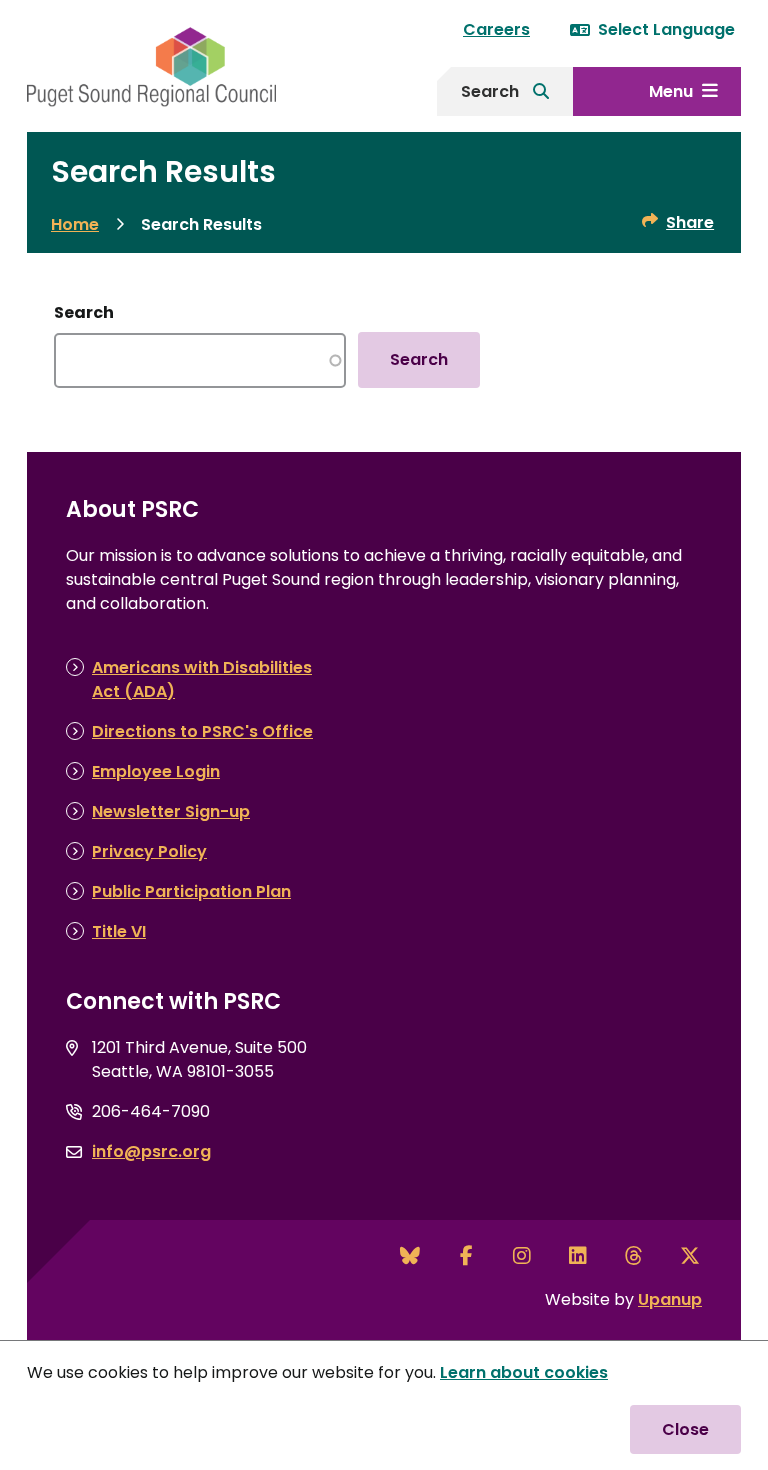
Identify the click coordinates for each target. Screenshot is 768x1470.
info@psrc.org (151, 1151)
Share (690, 222)
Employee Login (156, 771)
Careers (496, 29)
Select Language (666, 29)
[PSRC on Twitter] (690, 1256)
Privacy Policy (149, 851)
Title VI (119, 931)
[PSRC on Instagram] (522, 1256)
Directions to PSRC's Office (202, 731)
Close (685, 1429)
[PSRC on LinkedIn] (578, 1256)
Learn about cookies (524, 1372)
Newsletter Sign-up (171, 811)
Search (490, 91)
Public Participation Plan (191, 891)
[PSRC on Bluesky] (410, 1256)
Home (75, 224)
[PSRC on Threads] (634, 1256)
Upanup (670, 1299)
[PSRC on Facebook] (466, 1256)
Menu (671, 91)
